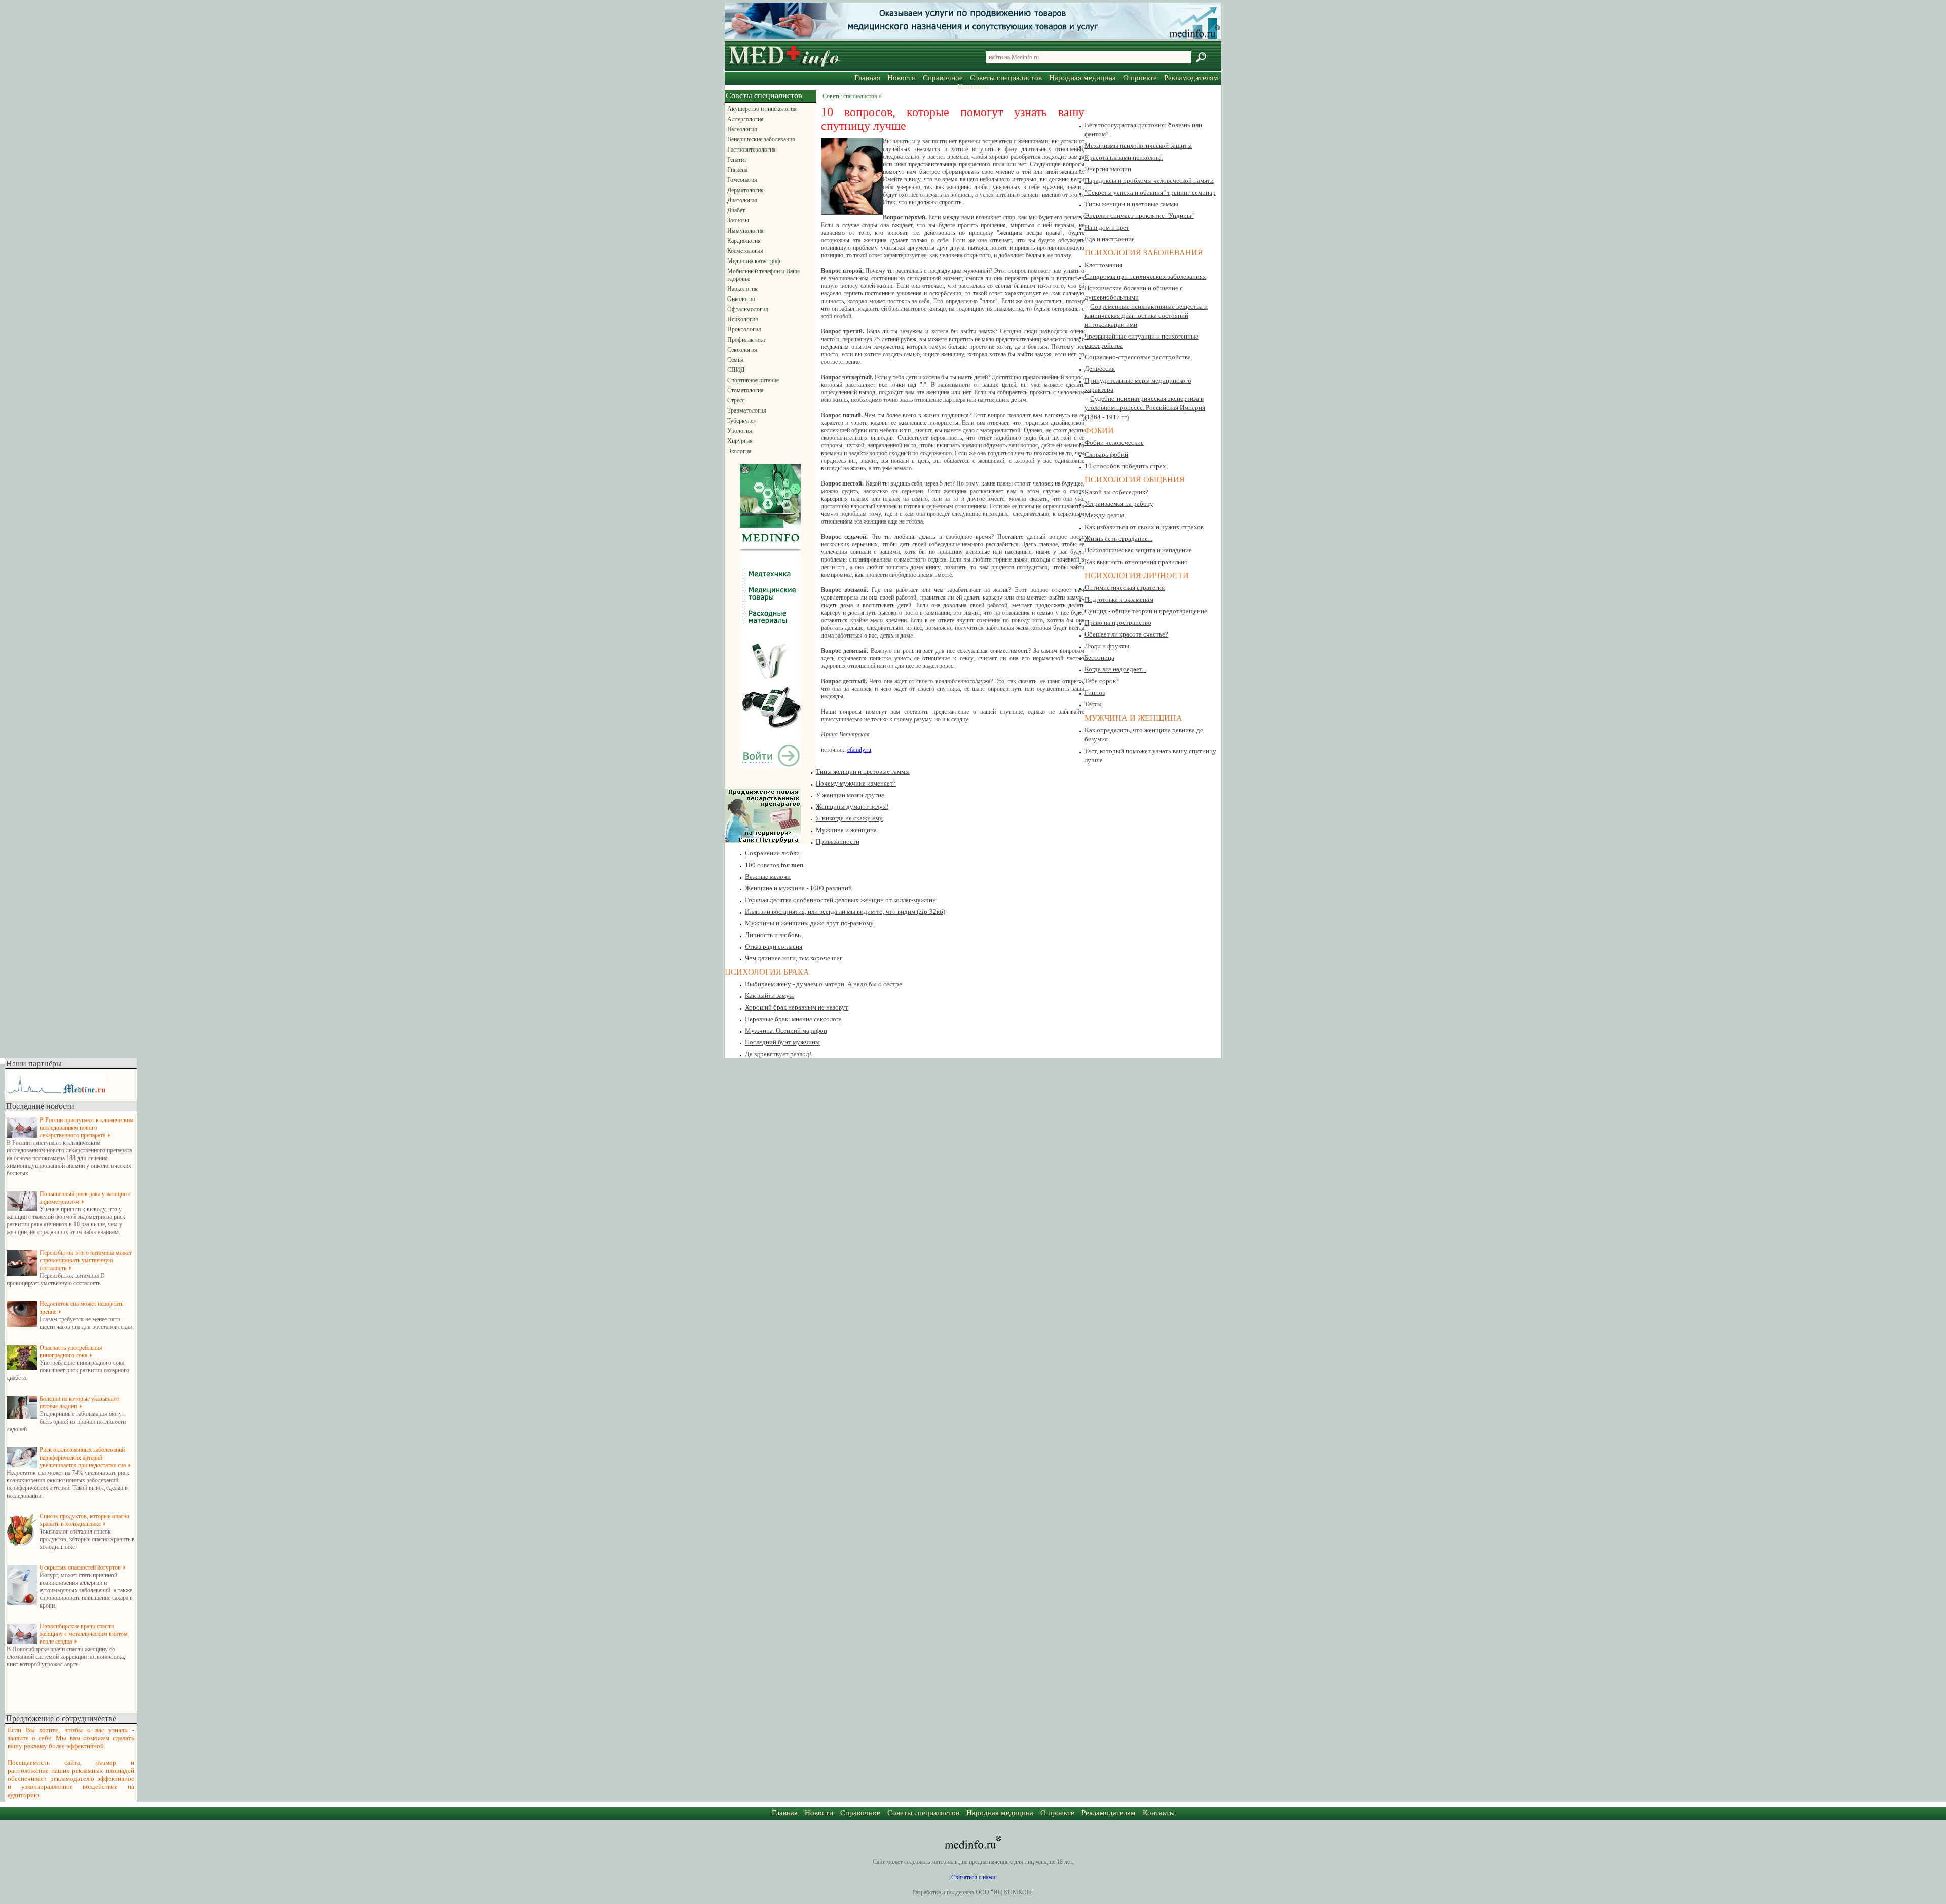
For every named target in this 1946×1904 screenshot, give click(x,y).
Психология (743, 319)
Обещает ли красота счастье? (1126, 634)
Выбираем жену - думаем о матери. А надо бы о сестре (824, 984)
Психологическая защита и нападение (1138, 550)
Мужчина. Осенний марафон (786, 1031)
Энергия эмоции (1108, 169)
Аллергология (745, 119)
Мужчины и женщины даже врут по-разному (809, 923)
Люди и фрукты (1107, 646)
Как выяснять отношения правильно (1136, 562)
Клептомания (1103, 265)
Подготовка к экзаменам (1119, 599)
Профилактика (746, 340)
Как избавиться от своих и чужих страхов (1144, 527)
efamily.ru (859, 750)
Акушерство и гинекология (762, 109)
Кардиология (744, 241)
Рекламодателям (1191, 78)
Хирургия (740, 441)
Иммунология (745, 231)
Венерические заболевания (761, 139)
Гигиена (737, 170)
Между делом (1104, 515)
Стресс (736, 400)
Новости (902, 78)
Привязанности (838, 842)
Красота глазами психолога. (1124, 157)
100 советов (774, 865)
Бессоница (1099, 658)
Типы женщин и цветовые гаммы (1131, 204)
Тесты (1093, 704)
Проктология (744, 329)
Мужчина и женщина (846, 830)
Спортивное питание (753, 380)
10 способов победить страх (1125, 466)
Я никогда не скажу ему (849, 818)
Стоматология (745, 390)
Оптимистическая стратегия (1125, 588)
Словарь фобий (1106, 454)
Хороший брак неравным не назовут (797, 1007)
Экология (739, 451)
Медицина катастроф (754, 261)
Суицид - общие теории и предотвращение (1146, 611)
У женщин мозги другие (850, 795)
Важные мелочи (768, 876)
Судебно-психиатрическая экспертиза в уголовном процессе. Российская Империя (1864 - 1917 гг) (1145, 408)
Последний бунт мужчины (782, 1042)
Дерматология (745, 190)
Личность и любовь (773, 935)
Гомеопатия (742, 180)
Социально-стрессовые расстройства (1138, 357)
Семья (735, 360)
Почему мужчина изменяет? (856, 783)
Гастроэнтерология (752, 150)
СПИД (736, 370)
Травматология (747, 410)
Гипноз (1095, 693)
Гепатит (737, 160)
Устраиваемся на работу (1119, 503)
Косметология (745, 251)
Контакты (973, 87)
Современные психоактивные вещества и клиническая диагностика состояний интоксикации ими (1146, 315)
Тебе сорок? (1102, 681)
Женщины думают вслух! (852, 807)
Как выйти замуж (770, 996)
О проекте (1140, 78)
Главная (867, 78)
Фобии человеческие (1114, 443)
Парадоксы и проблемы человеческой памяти (1149, 181)
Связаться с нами (973, 1877)
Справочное (943, 78)
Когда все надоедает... (1115, 669)
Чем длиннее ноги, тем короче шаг (794, 958)
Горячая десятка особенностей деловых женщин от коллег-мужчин (840, 900)
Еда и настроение (1110, 239)
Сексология (742, 350)
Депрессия (1100, 369)
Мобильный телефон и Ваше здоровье (763, 275)
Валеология (742, 129)
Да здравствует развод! (778, 1054)
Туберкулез (741, 421)
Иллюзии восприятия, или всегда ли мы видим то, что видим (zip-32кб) (845, 911)
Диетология (742, 200)
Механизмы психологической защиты (1138, 146)
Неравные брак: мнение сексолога (793, 1019)
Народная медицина (1082, 78)
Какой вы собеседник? (1116, 492)
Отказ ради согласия (774, 946)
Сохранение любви (772, 853)
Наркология (742, 289)
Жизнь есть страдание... (1118, 538)
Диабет (736, 210)
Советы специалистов (1006, 78)
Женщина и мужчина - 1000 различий (798, 888)
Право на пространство (1118, 623)
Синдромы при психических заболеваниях (1145, 276)
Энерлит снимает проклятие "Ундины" (1139, 216)
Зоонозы (738, 220)
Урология (740, 431)
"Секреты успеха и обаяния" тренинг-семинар (1150, 192)
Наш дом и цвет (1107, 227)
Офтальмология (748, 309)
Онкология (741, 299)
